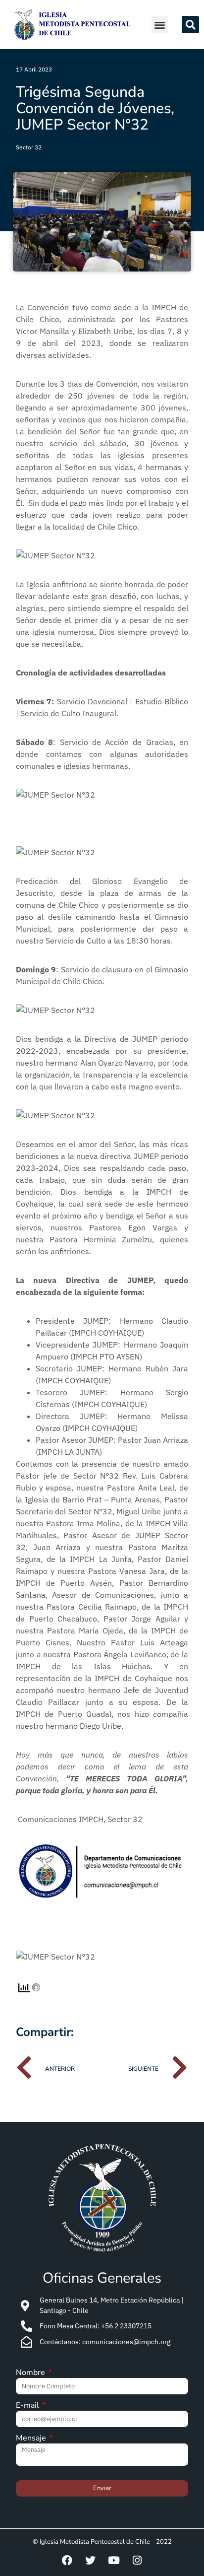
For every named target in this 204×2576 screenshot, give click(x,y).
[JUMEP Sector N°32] (55, 555)
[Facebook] (67, 2561)
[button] (160, 25)
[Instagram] (137, 2561)
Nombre (31, 2373)
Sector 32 (29, 147)
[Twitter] (91, 2561)
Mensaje (32, 2439)
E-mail (28, 2406)
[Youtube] (114, 2561)
